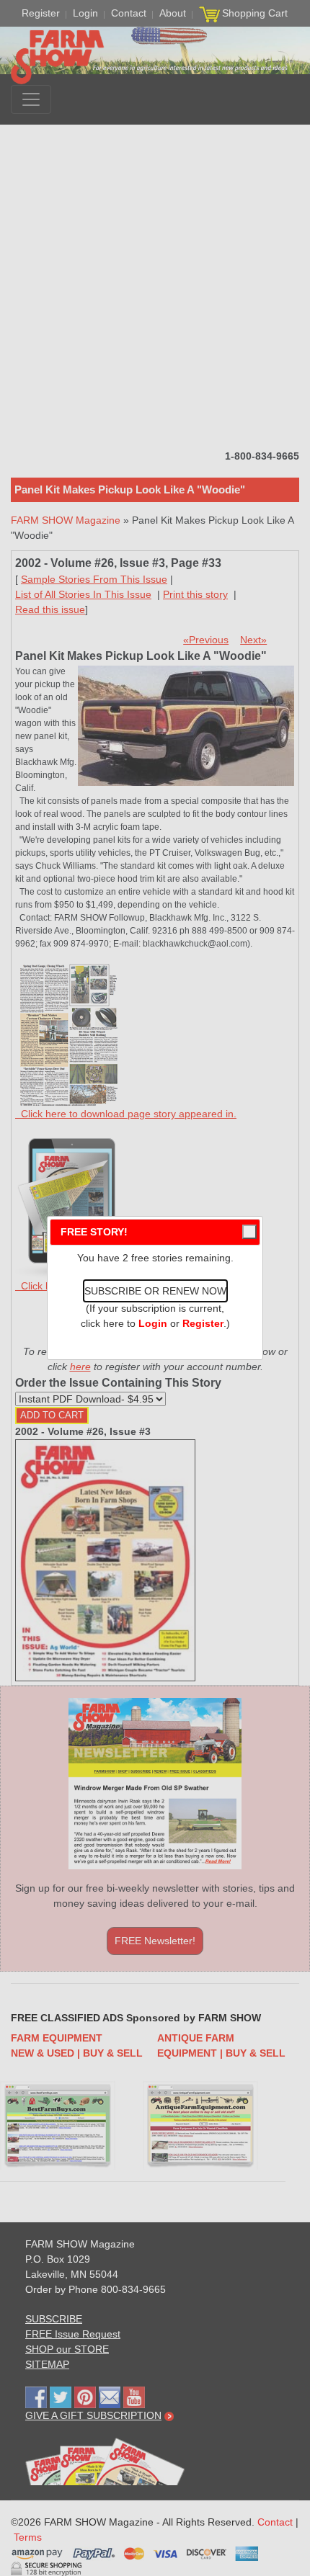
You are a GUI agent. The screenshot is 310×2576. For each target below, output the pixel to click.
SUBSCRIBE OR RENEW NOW (155, 1291)
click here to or (152, 1323)
